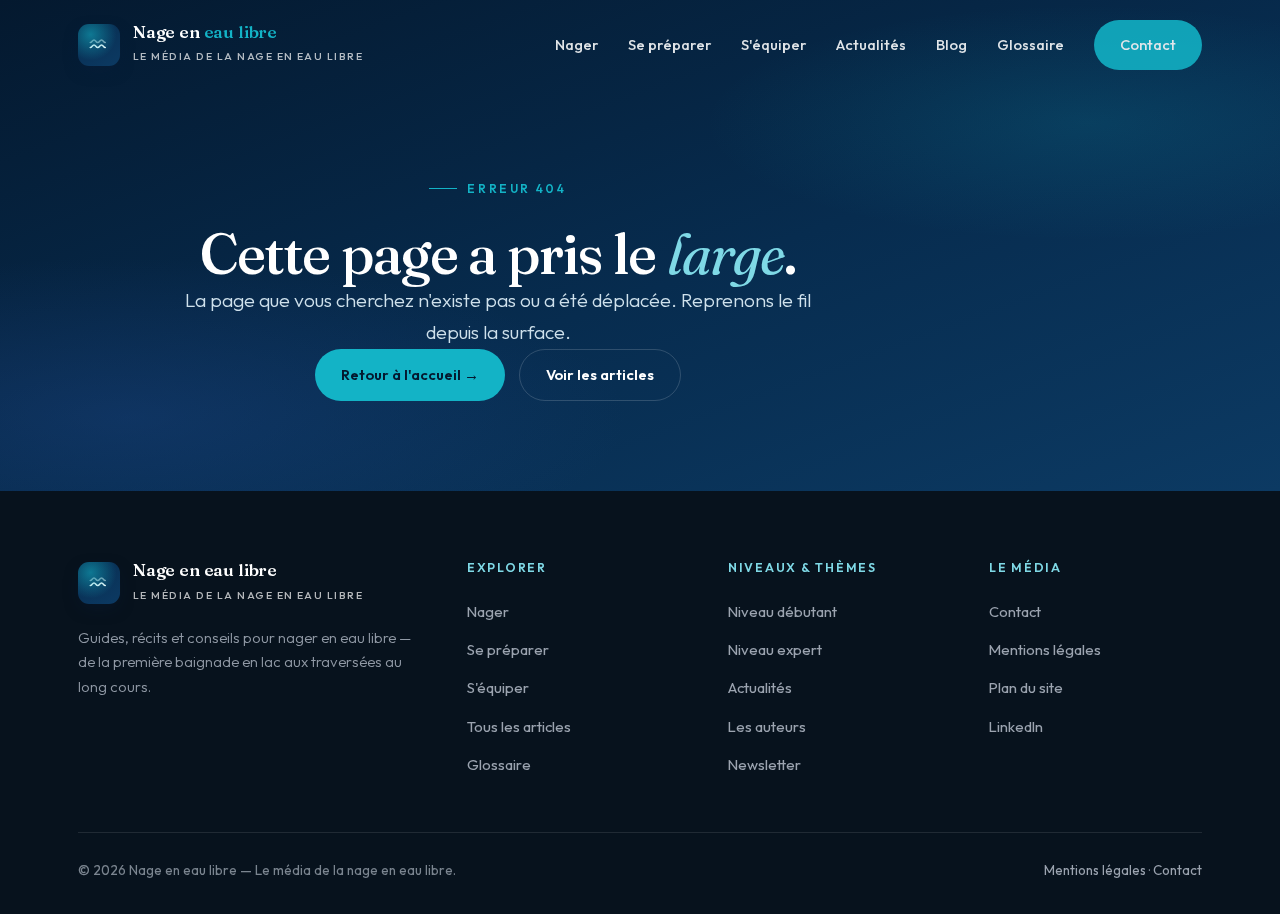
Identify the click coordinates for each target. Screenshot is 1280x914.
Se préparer (669, 44)
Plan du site (1026, 687)
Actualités (871, 44)
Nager (576, 44)
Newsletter (764, 764)
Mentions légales (1045, 649)
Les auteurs (767, 726)
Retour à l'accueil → (410, 374)
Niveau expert (775, 649)
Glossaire (1030, 44)
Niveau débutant (782, 611)
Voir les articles (600, 374)
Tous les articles (519, 726)
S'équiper (773, 44)
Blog (951, 44)
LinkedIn (1016, 726)
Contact (1148, 44)
